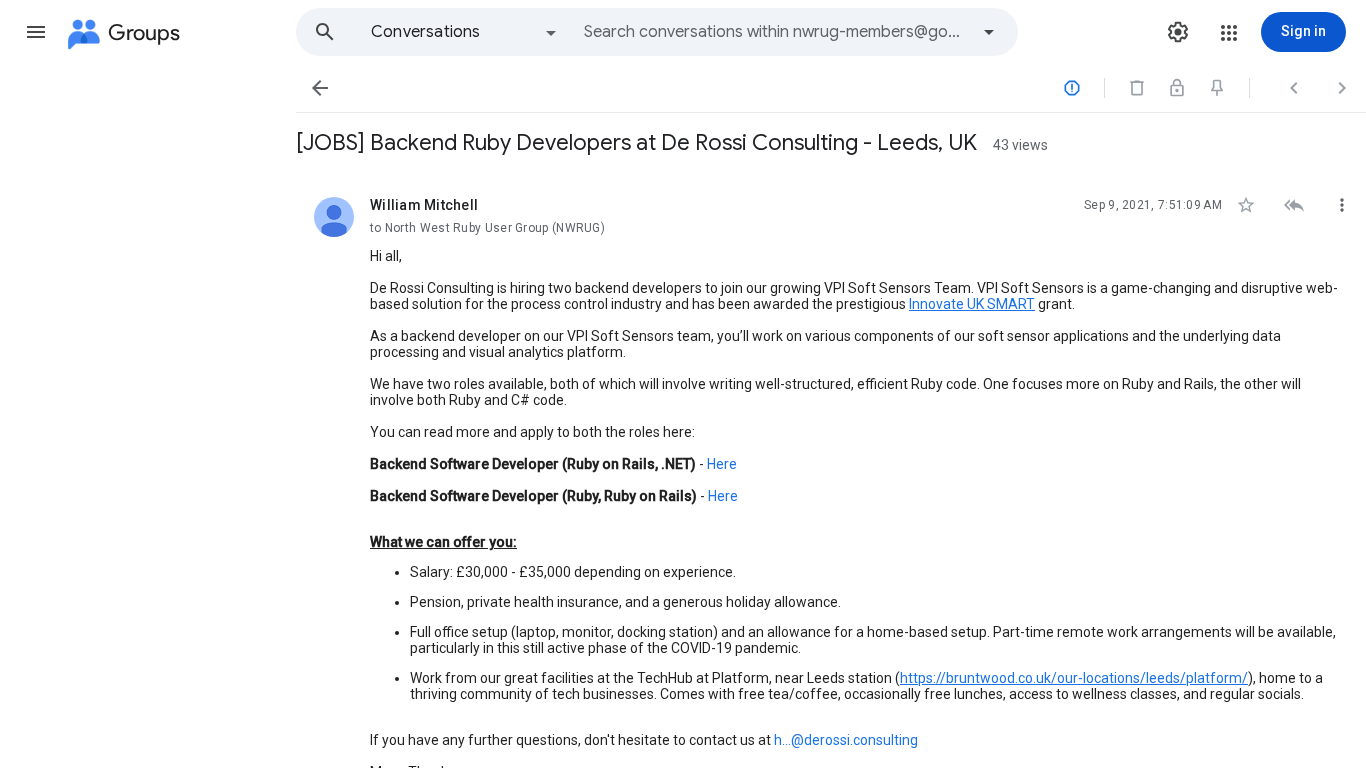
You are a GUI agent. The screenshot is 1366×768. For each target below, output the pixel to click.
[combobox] (776, 32)
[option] (465, 32)
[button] (36, 32)
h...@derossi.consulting (846, 740)
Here (722, 464)
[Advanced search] (989, 32)
